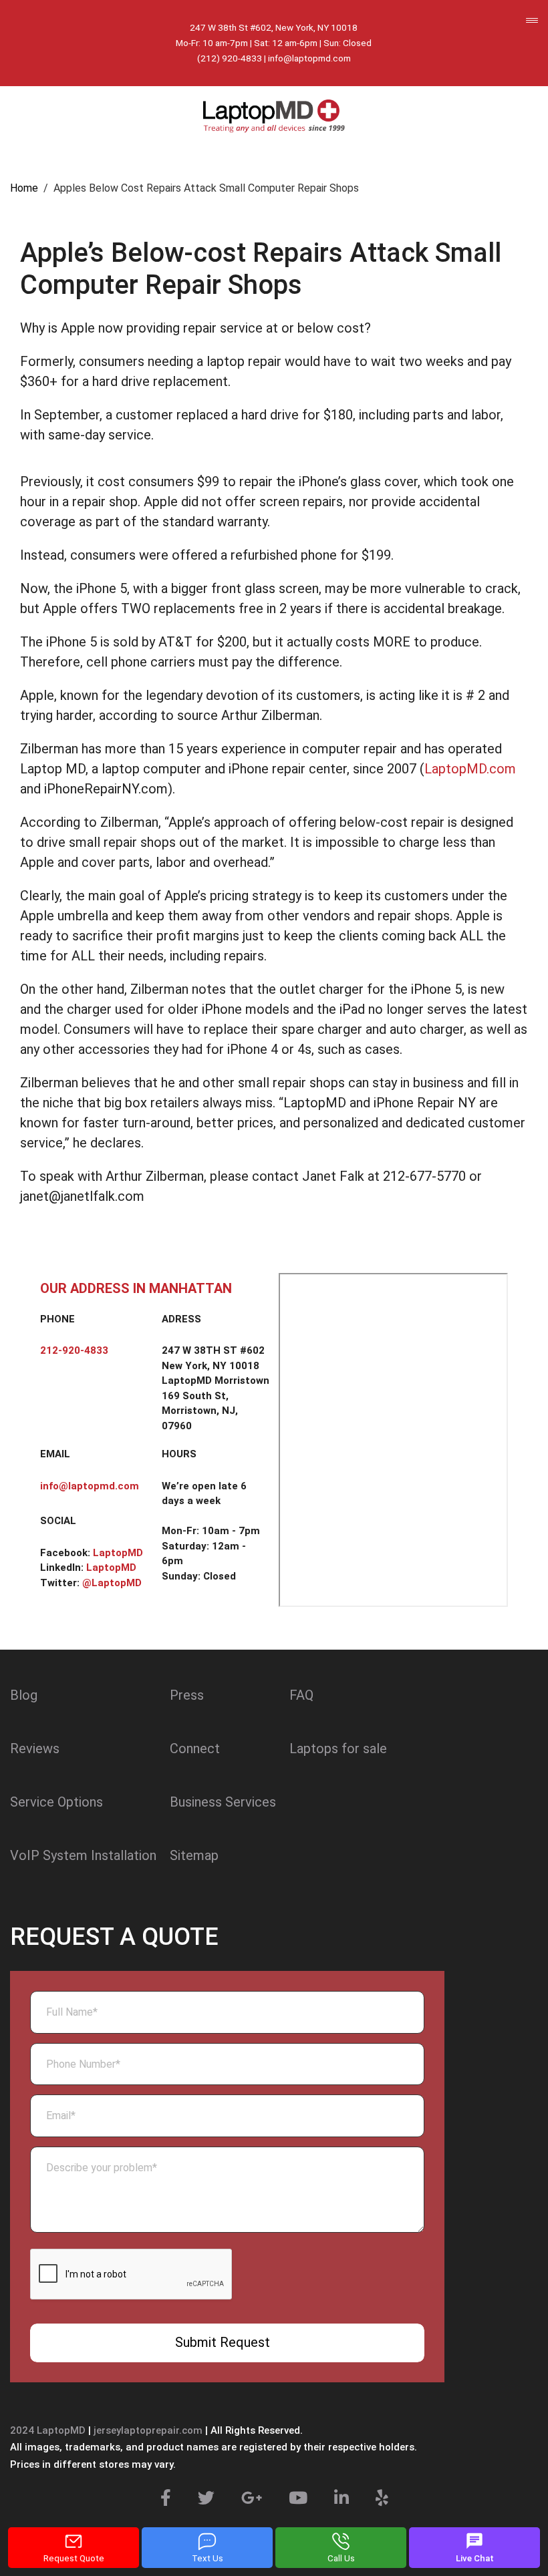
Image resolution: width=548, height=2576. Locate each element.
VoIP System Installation (83, 1855)
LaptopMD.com (470, 769)
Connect (195, 1749)
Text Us (208, 2558)
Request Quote (74, 2558)
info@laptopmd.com (309, 58)
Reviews (35, 1749)
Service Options (56, 1802)
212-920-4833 (74, 1350)
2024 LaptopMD (48, 2430)
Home (24, 188)
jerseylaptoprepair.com (148, 2430)
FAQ (301, 1695)
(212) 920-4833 (230, 58)
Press (187, 1695)
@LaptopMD (112, 1583)
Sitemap (194, 1855)
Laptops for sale (338, 1749)
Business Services (223, 1802)
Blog (24, 1695)
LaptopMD (118, 1553)
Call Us (341, 2558)
